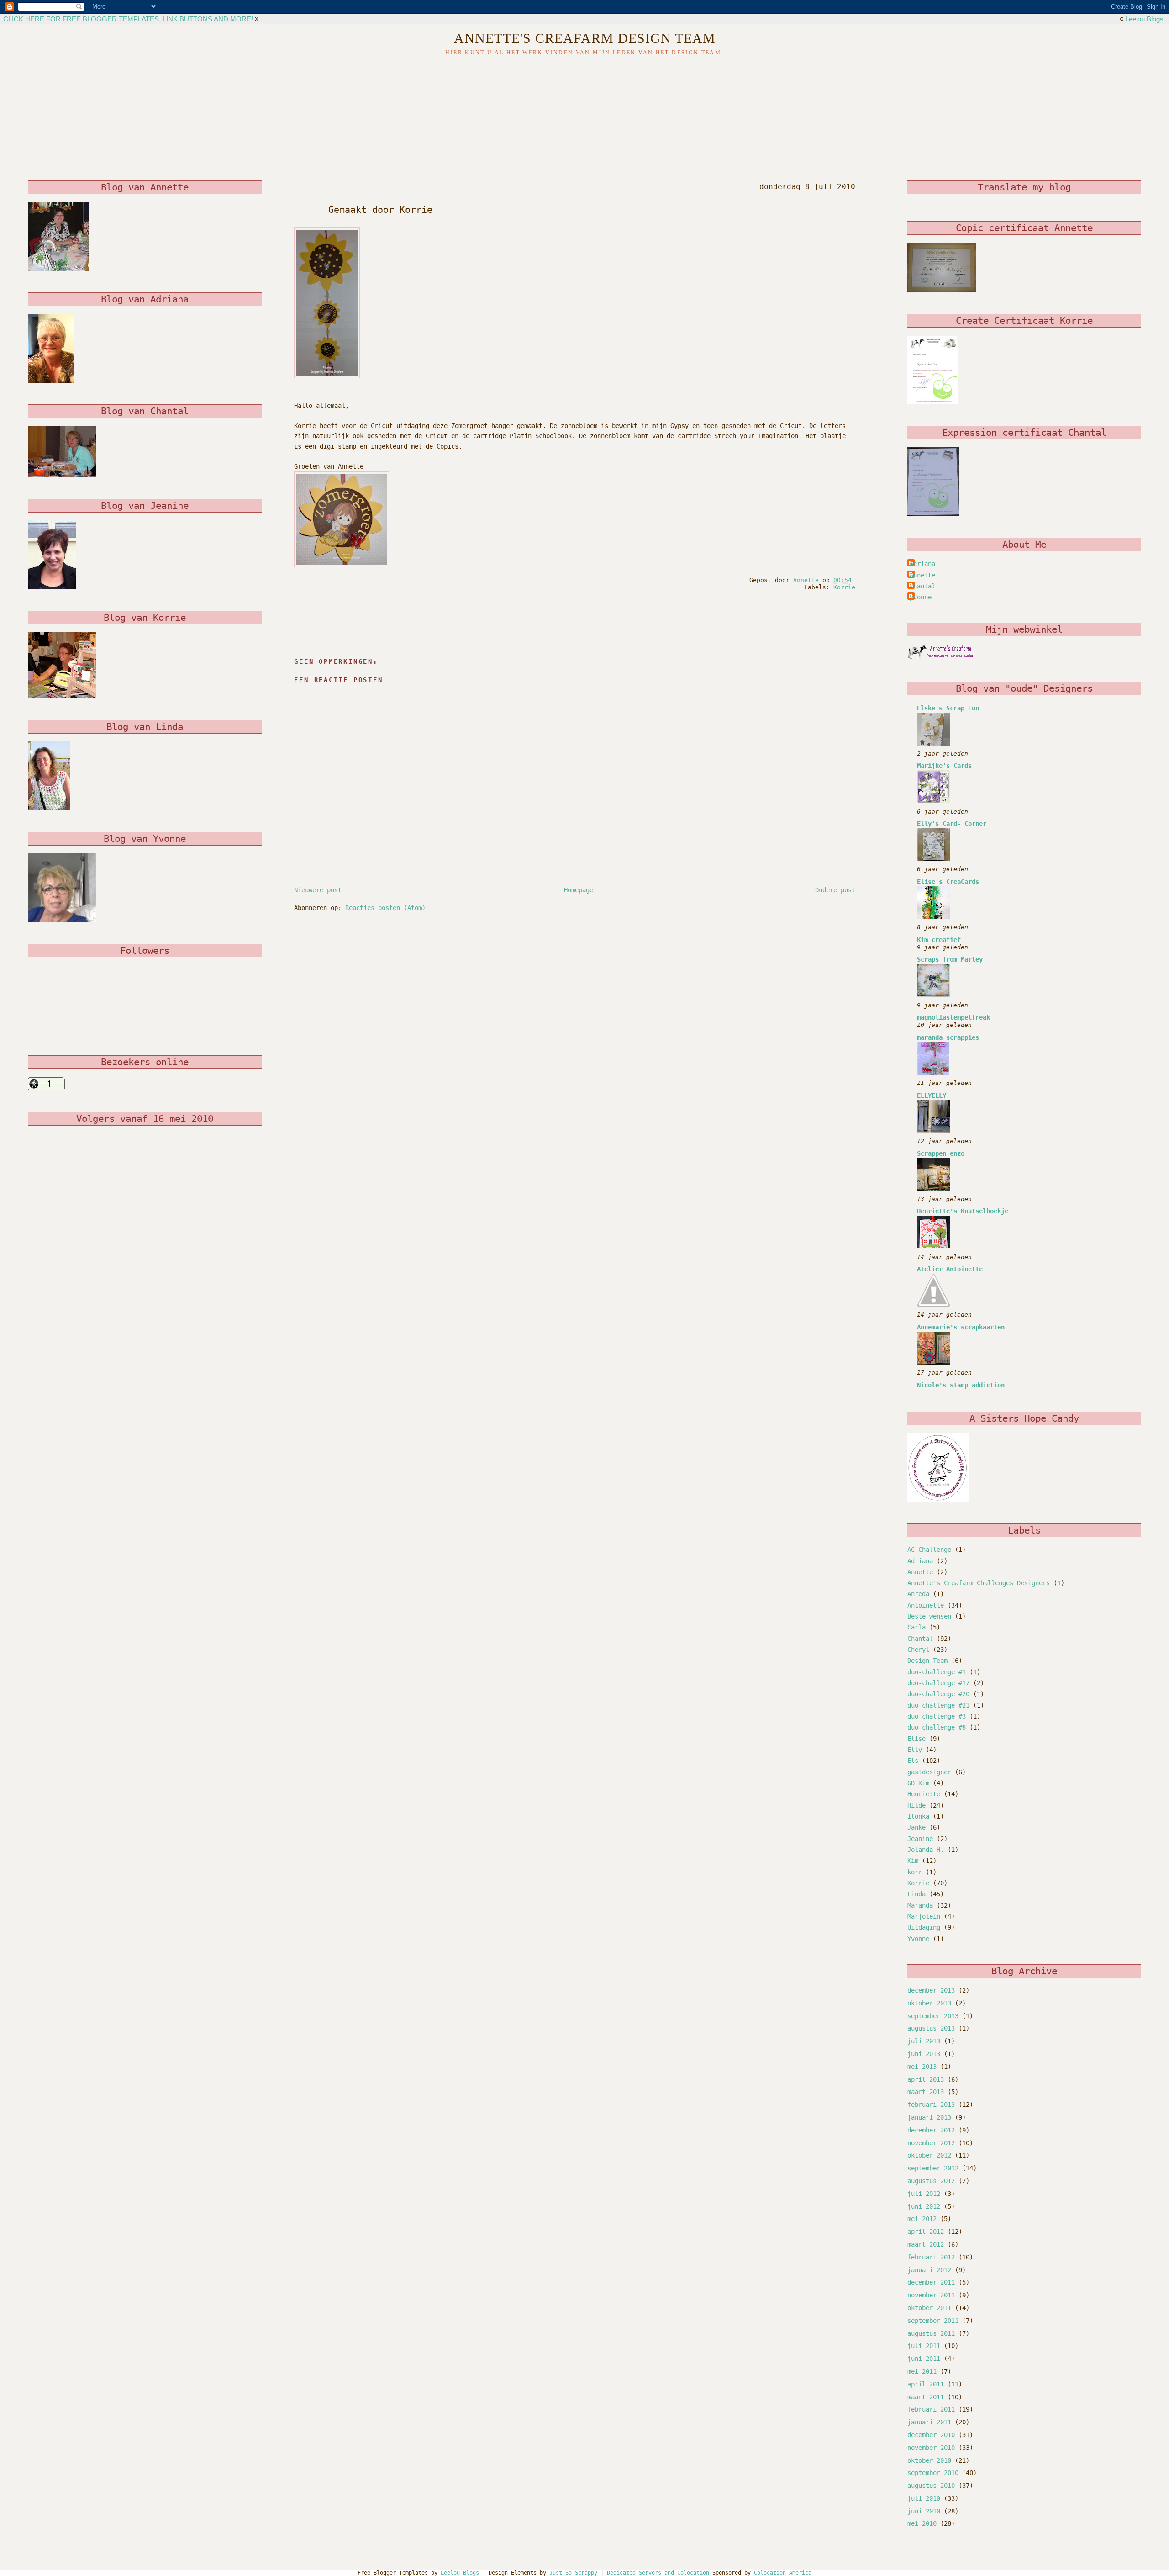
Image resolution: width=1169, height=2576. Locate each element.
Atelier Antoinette (950, 1269)
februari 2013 (931, 2105)
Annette (922, 575)
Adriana (922, 564)
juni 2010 (924, 2511)
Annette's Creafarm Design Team (585, 38)
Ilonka (918, 1816)
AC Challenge (929, 1550)
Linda (916, 1894)
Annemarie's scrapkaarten (961, 1327)
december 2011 (931, 2282)
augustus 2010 (931, 2486)
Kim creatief (939, 940)
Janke (916, 1827)
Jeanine (920, 1839)
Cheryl (918, 1650)
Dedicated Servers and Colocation (658, 2573)
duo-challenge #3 (937, 1716)
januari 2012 (929, 2270)
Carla (916, 1627)
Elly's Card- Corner (952, 824)
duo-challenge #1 (937, 1672)
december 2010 (931, 2435)
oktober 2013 (929, 2003)
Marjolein (924, 1916)
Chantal (920, 1639)
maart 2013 (926, 2092)
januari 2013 (929, 2117)
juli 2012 (924, 2194)
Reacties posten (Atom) (385, 908)
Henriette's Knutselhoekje (963, 1211)
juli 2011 (924, 2346)
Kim (913, 1861)
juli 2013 (924, 2041)
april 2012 (926, 2232)
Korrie (844, 587)
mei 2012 (922, 2219)
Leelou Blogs (1144, 19)
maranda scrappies (948, 1037)
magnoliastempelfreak (953, 1017)
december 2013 (931, 1990)
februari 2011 (931, 2409)
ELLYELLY (932, 1095)
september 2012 (933, 2168)
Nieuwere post (318, 890)
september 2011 (933, 2321)
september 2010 (933, 2473)
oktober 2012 (929, 2155)
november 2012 (931, 2143)
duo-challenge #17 (938, 1683)
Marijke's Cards (944, 766)
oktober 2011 (929, 2308)
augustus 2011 (931, 2333)
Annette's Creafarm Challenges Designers (979, 1583)
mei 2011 (922, 2371)
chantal (922, 586)
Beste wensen (929, 1616)
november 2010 (931, 2448)
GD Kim (918, 1783)
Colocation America (783, 2573)
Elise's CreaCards (948, 882)
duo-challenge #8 (937, 1727)
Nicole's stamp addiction (961, 1385)
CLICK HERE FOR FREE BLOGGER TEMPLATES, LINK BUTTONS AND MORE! (128, 19)
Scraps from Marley (950, 959)
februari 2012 (931, 2257)
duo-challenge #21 (938, 1705)
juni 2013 (924, 2054)
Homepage (579, 890)
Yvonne (918, 1939)
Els (913, 1761)
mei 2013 (922, 2067)
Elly (915, 1750)
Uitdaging (924, 1927)
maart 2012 (926, 2244)
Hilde (916, 1805)
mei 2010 (922, 2523)
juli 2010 (924, 2498)
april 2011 (926, 2384)
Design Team (927, 1661)
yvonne (921, 597)
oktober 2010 (929, 2460)
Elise (916, 1739)
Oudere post (835, 890)
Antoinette (926, 1605)
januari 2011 (929, 2422)
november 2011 (931, 2295)
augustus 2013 (931, 2028)
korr (915, 1872)
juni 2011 (924, 2359)
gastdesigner (929, 1772)
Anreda (918, 1594)
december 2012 (931, 2130)
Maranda (920, 1905)
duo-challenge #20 (938, 1694)
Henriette (924, 1794)
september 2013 (933, 2016)
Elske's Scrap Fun (948, 708)
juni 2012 (924, 2206)
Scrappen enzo (941, 1153)
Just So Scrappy (573, 2573)
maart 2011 (926, 2397)
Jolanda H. (926, 1850)
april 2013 (926, 2079)
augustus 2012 (931, 2181)
